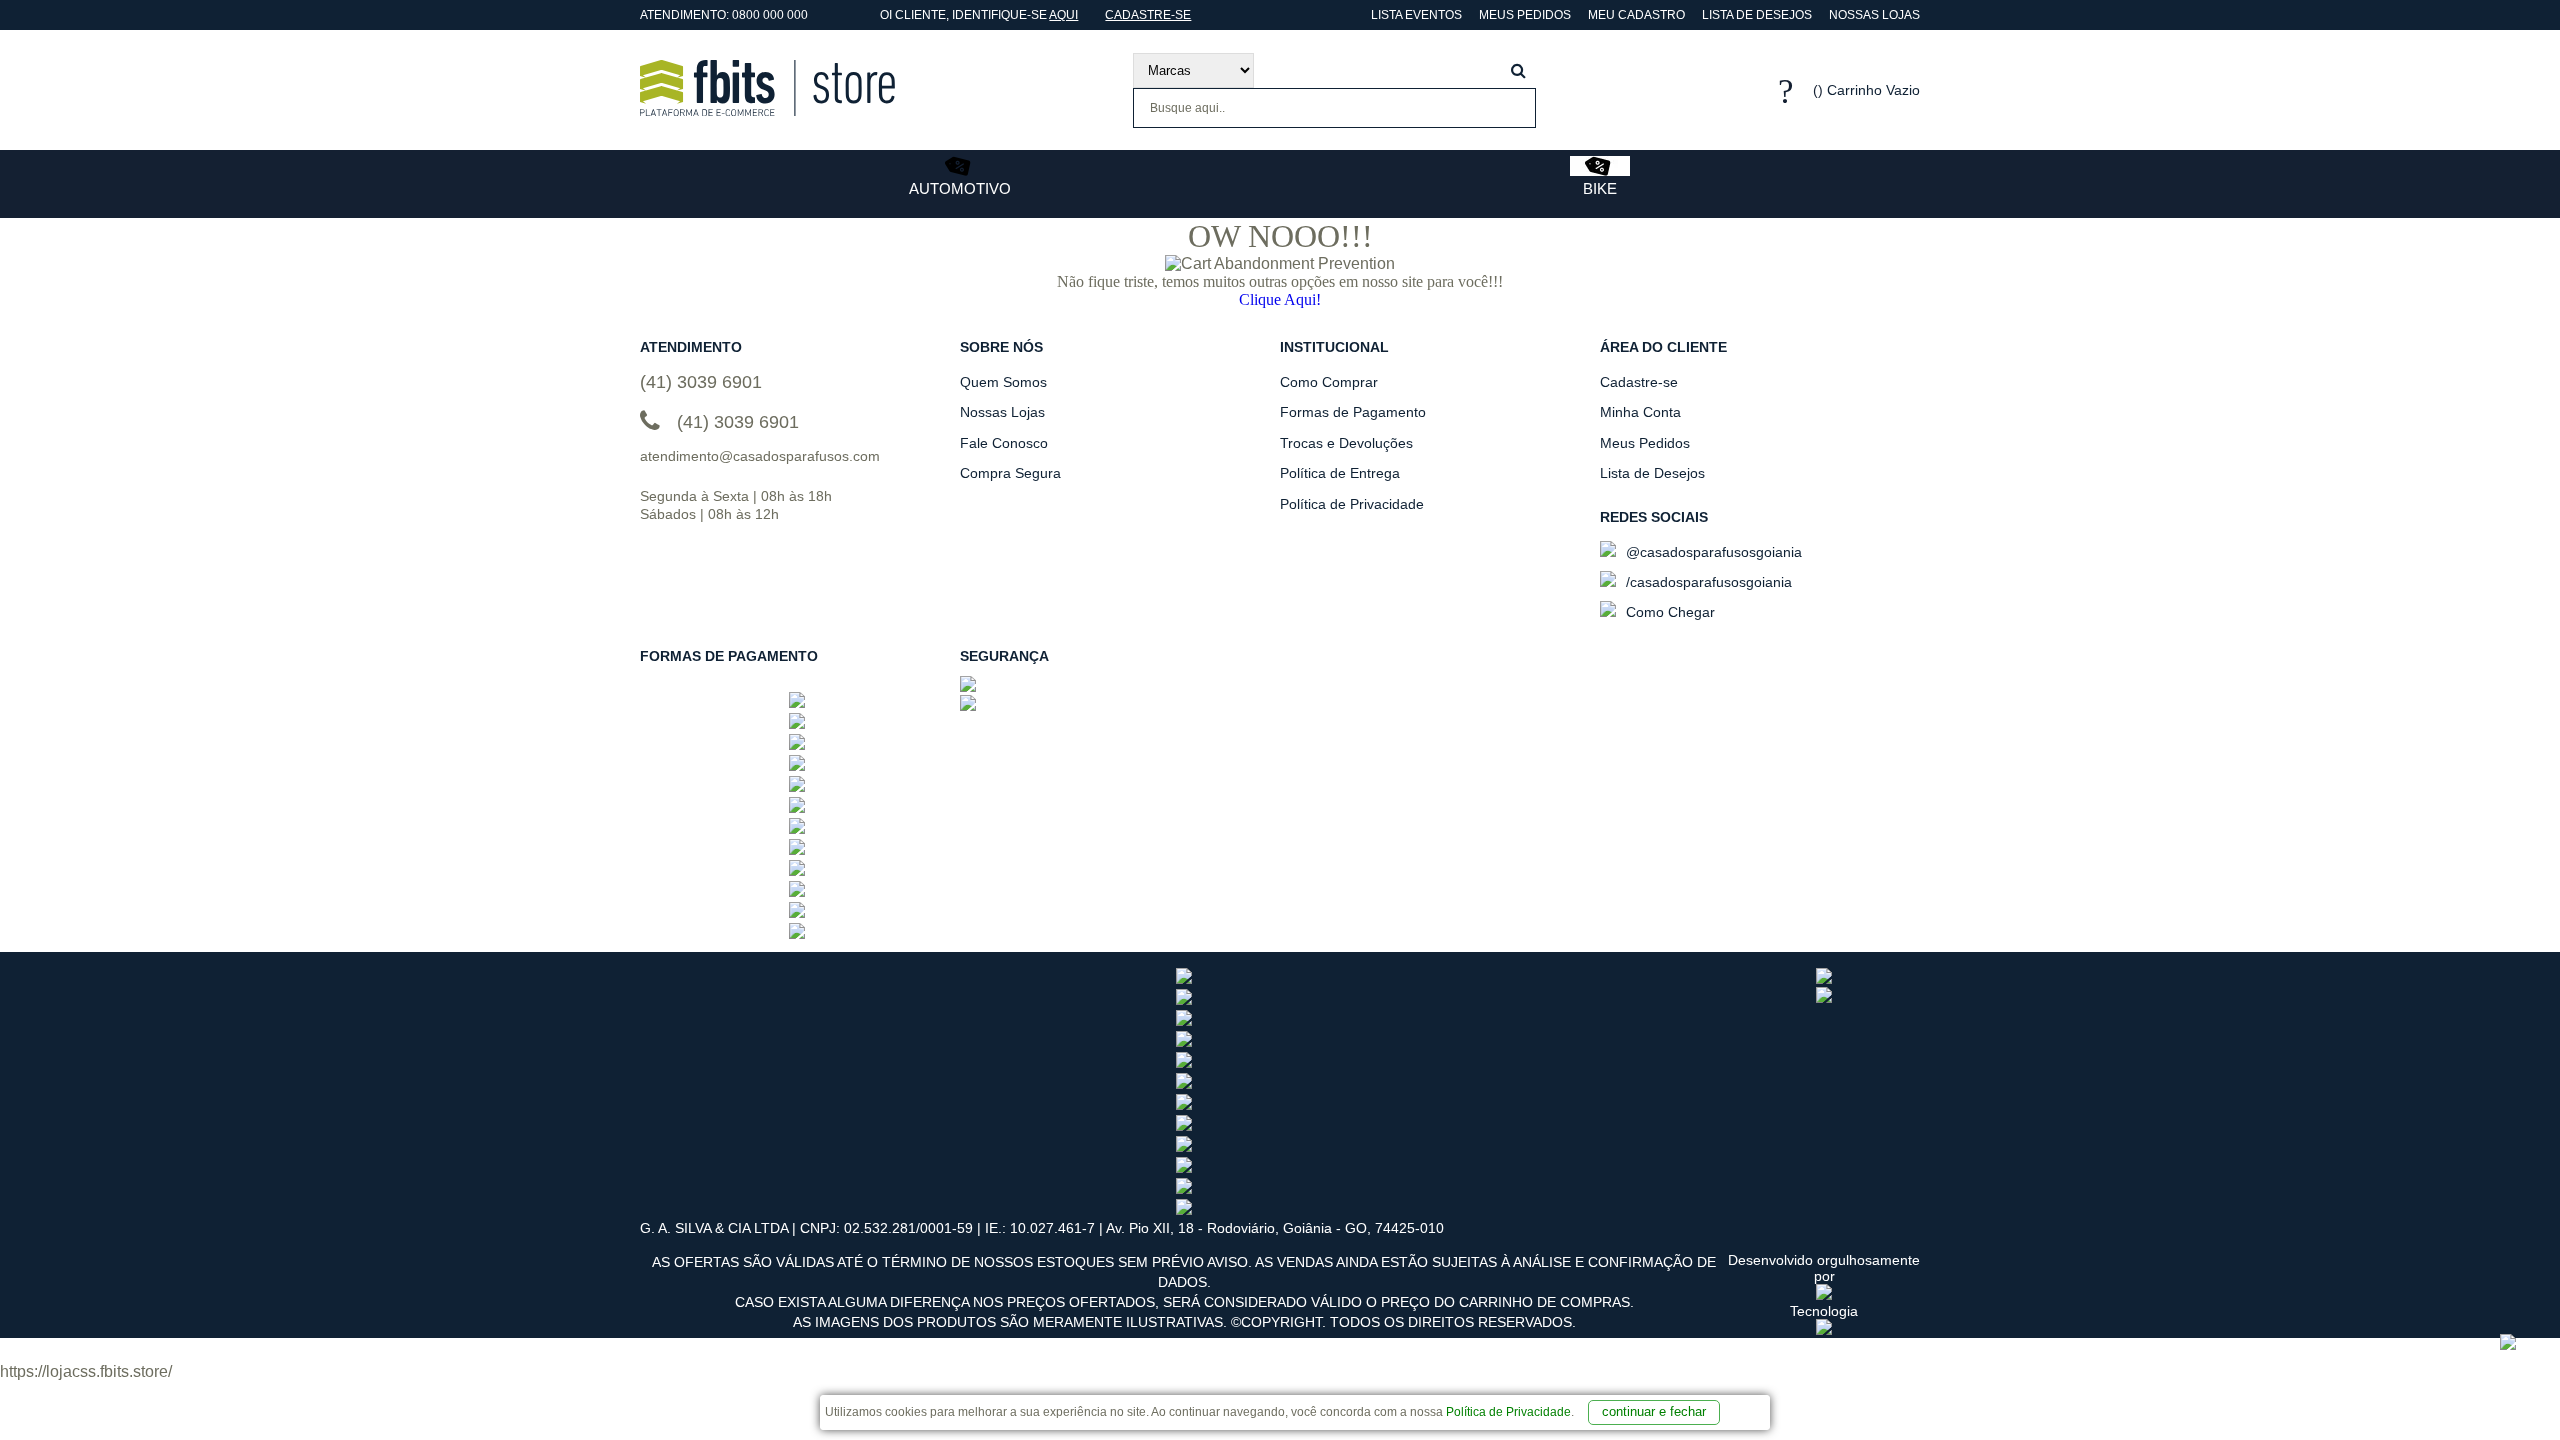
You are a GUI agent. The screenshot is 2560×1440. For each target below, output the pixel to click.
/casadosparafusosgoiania (1707, 582)
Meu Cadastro (1636, 15)
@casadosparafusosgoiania (1712, 552)
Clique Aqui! (1280, 299)
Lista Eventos (1415, 15)
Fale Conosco (1004, 443)
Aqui (1063, 15)
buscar (1518, 70)
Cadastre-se (1148, 15)
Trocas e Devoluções (1346, 443)
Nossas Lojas (1874, 15)
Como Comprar (1329, 382)
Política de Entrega (1340, 473)
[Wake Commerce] (1824, 1330)
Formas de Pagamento (1353, 412)
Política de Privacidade (1508, 1412)
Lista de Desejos (1757, 15)
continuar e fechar (1654, 1411)
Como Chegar (1668, 612)
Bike (1600, 188)
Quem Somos (1003, 382)
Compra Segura (1010, 473)
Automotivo (960, 188)
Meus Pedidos (1525, 15)
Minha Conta (1640, 412)
